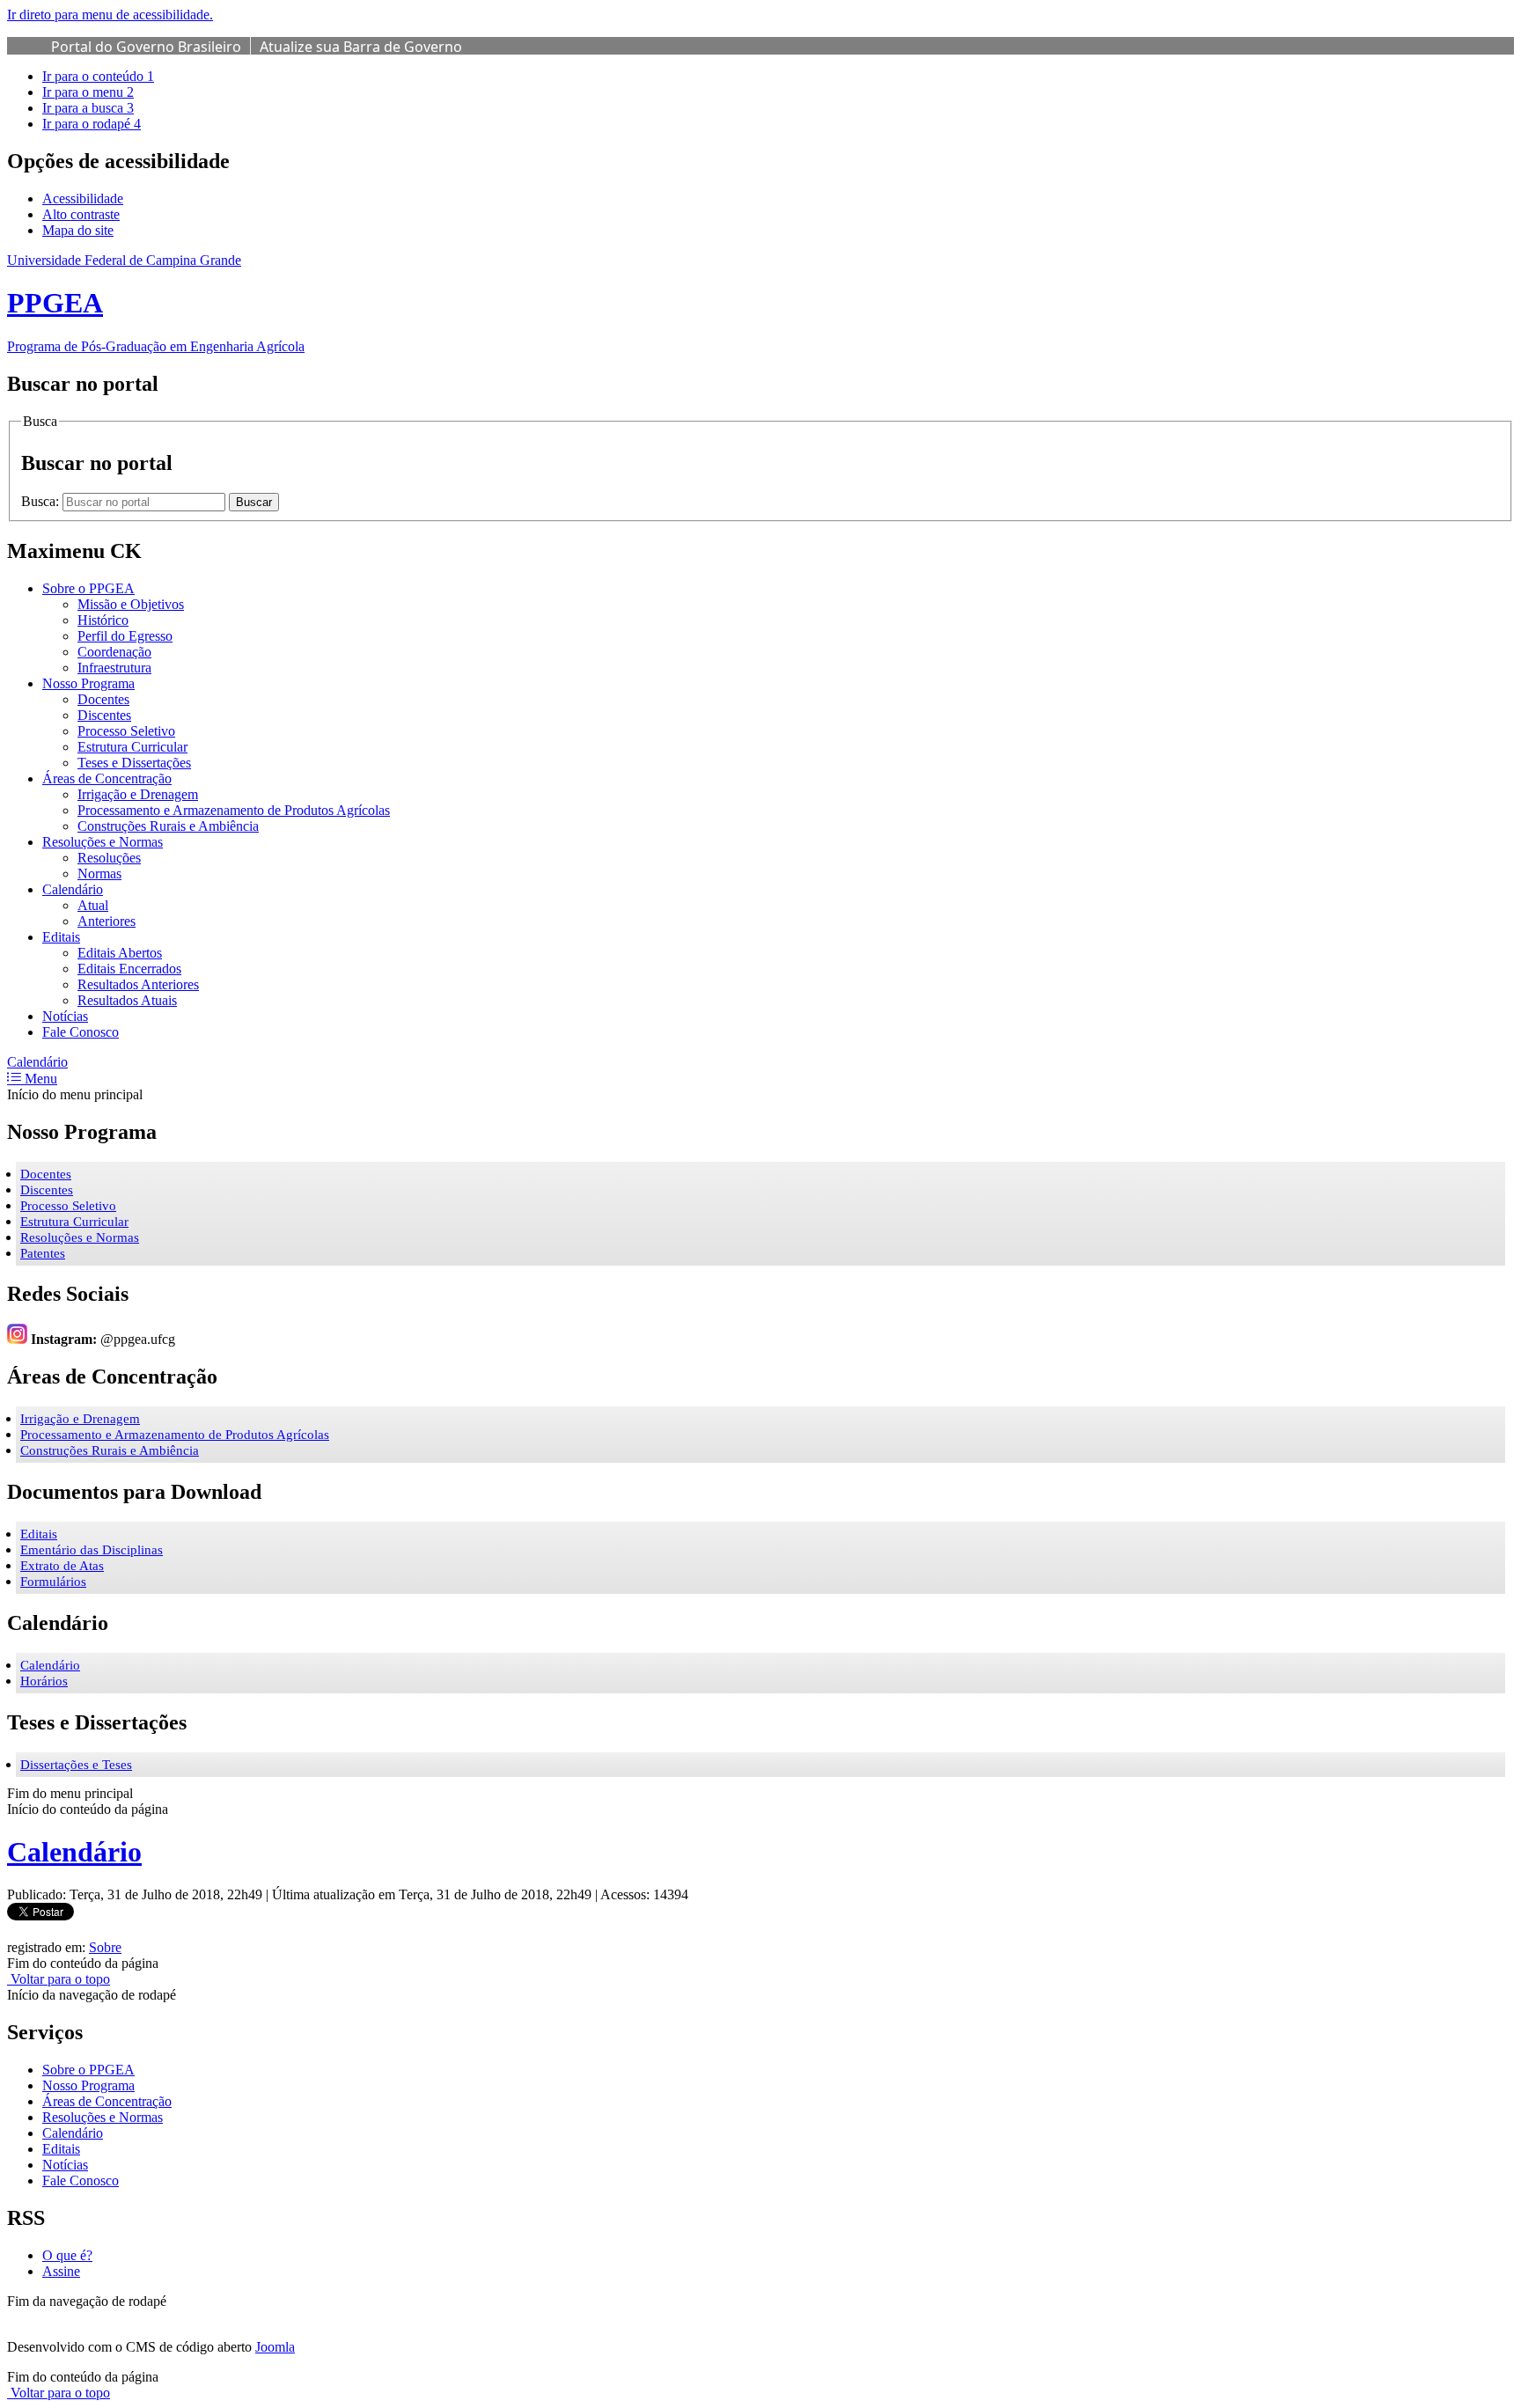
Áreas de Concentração (107, 2101)
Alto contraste (81, 214)
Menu (39, 1079)
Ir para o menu (88, 92)
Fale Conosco (81, 2180)
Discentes (47, 1190)
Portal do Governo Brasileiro (146, 47)
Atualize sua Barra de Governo (361, 47)
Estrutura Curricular (74, 1222)
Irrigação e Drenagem (80, 1419)
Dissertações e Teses (76, 1765)
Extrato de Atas (62, 1566)
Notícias (65, 2165)
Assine (61, 2271)
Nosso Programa (88, 2085)
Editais (39, 1534)
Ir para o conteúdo (98, 76)
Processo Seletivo (68, 1206)
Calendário (37, 1062)
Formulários (53, 1582)
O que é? (67, 2255)
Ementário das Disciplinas (92, 1550)
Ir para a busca (88, 108)
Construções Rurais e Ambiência (110, 1450)
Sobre (105, 1947)
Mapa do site (78, 230)
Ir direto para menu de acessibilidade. (110, 15)
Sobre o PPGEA (88, 2070)
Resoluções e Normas (80, 1237)
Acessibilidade (83, 198)
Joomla (275, 2347)
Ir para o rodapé (92, 124)
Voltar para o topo (59, 1979)
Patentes (43, 1253)
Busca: (42, 501)
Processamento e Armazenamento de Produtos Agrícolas (175, 1435)
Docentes (46, 1174)
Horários (44, 1681)
